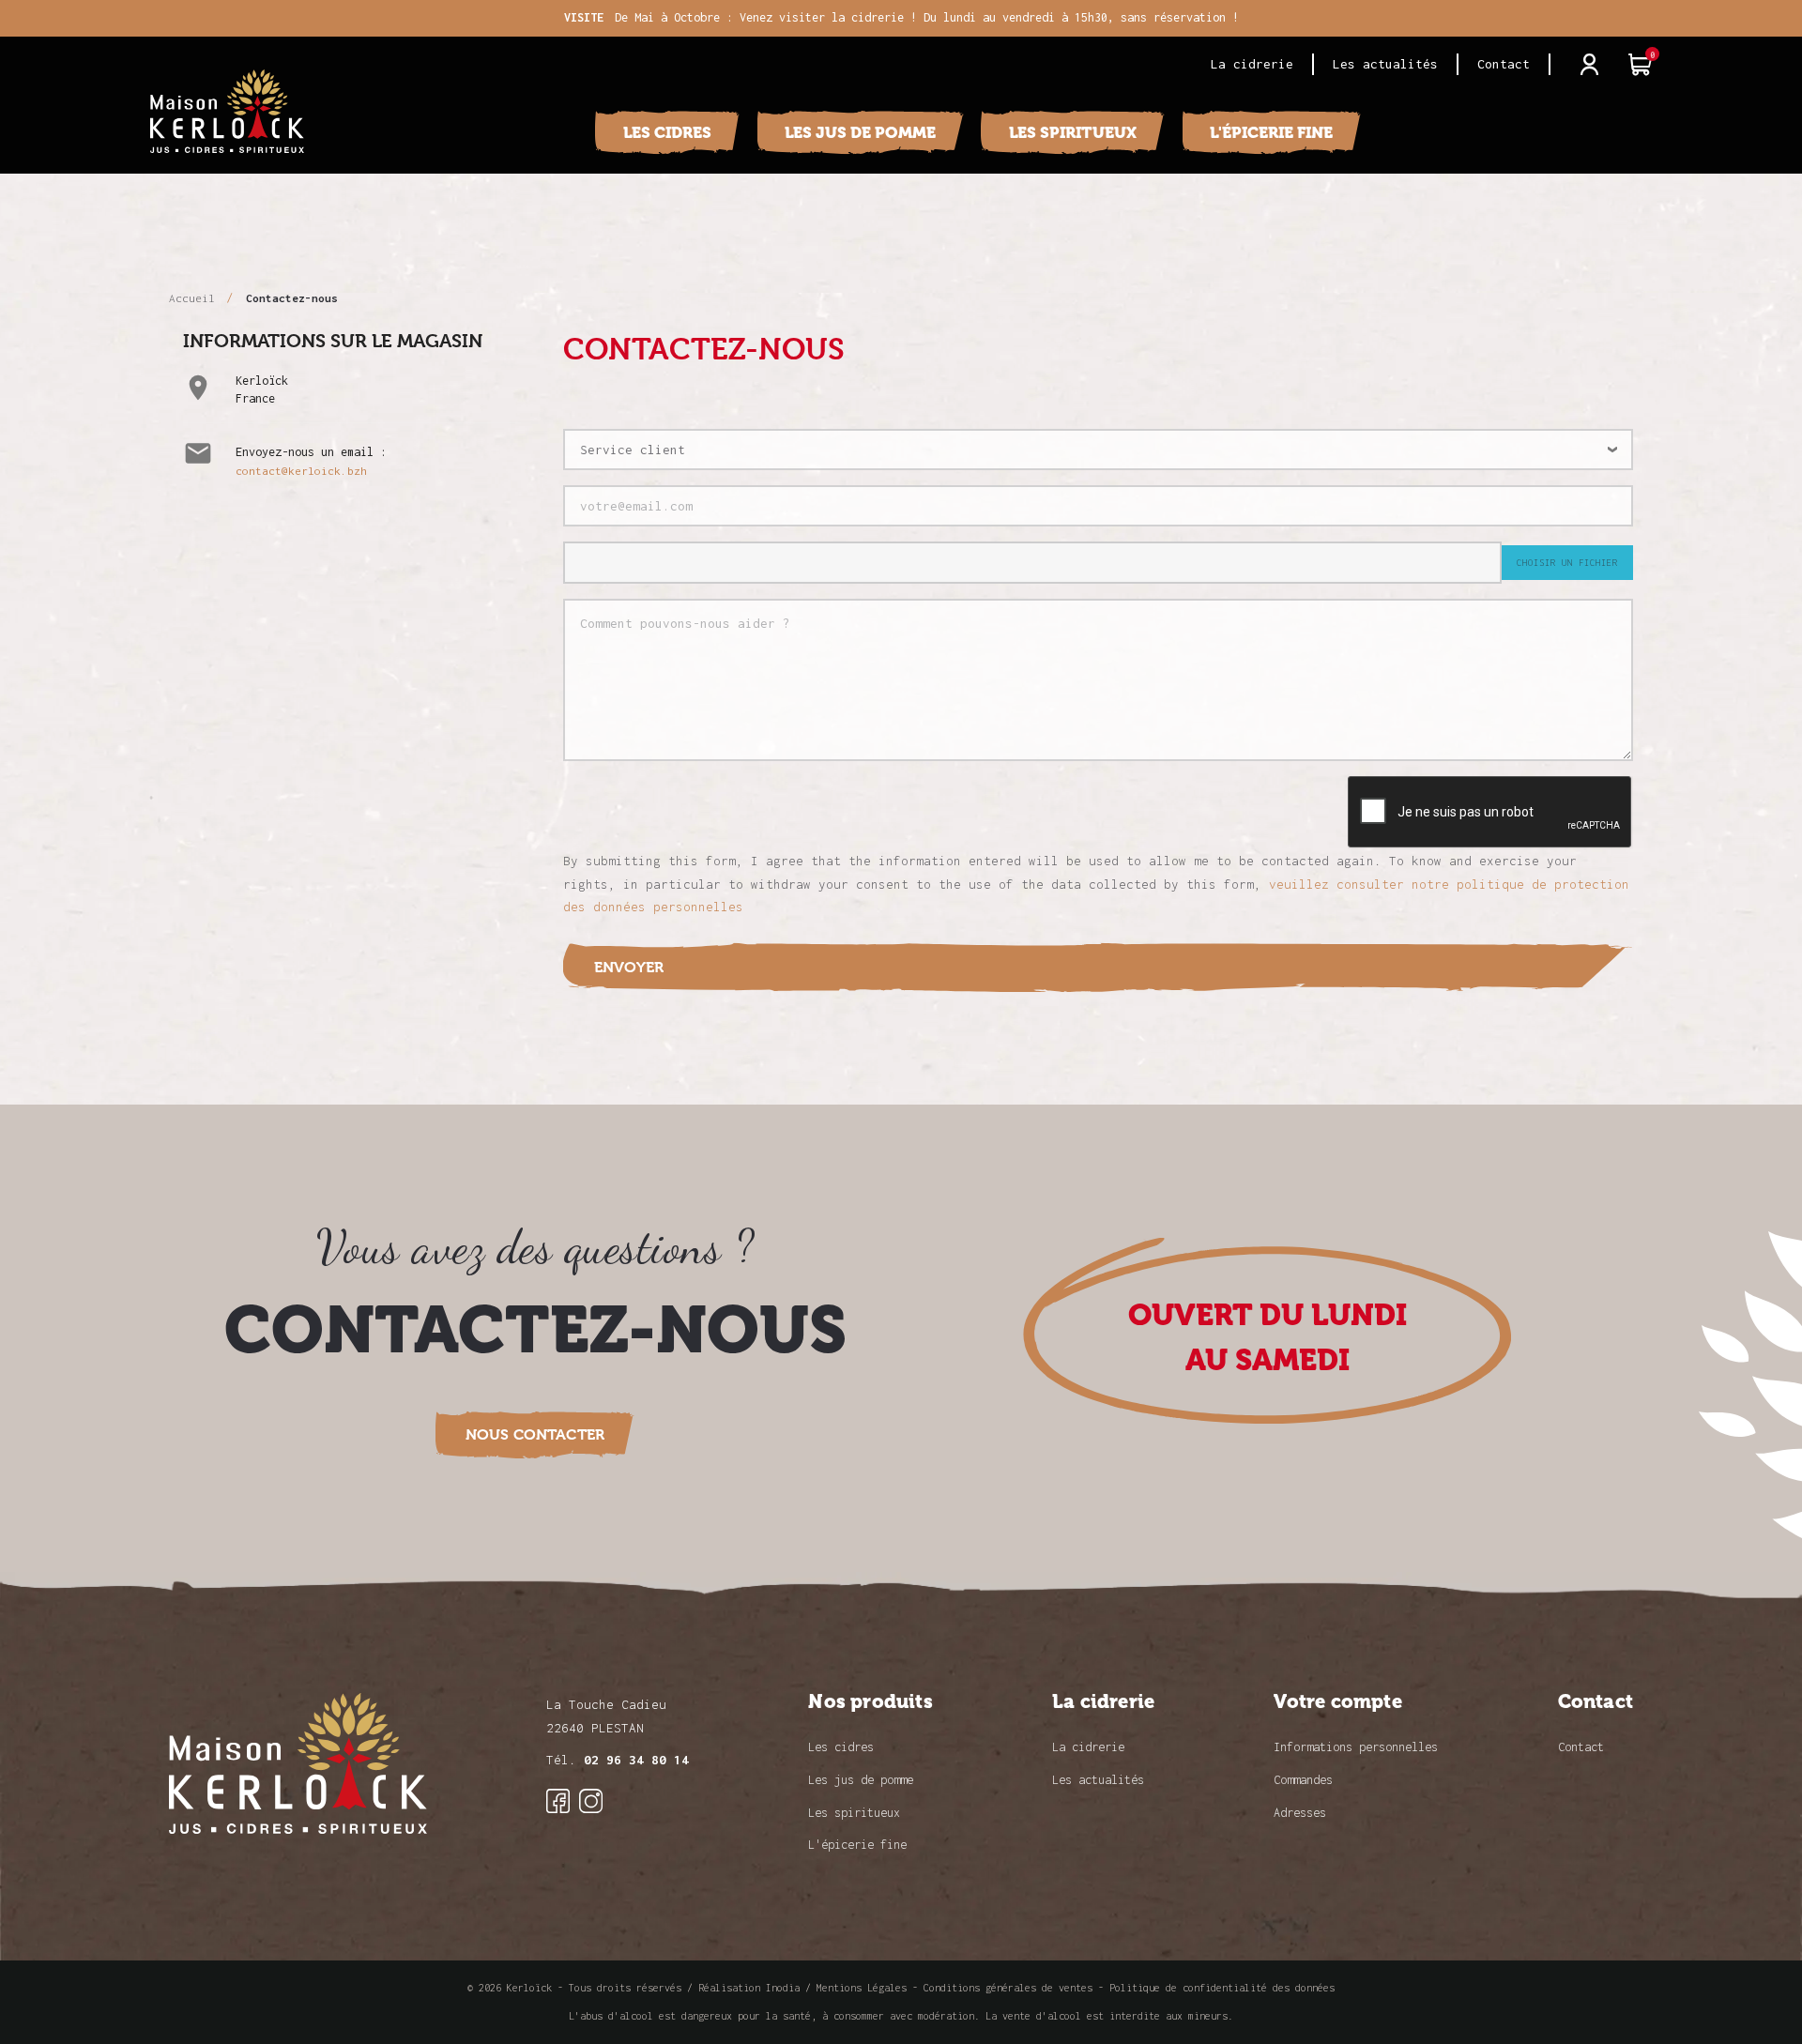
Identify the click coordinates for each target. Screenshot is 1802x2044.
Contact (1504, 64)
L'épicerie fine (1271, 132)
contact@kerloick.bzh (301, 471)
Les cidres (667, 132)
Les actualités (1385, 64)
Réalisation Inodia (749, 1988)
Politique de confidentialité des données (1222, 1988)
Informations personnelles (1356, 1747)
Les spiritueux (1073, 132)
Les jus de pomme (860, 132)
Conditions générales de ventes (1008, 1988)
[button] (535, 1434)
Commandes (1303, 1780)
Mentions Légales (862, 1988)
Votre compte (1337, 1702)
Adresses (1300, 1813)
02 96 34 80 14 (636, 1760)
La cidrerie (1252, 64)
